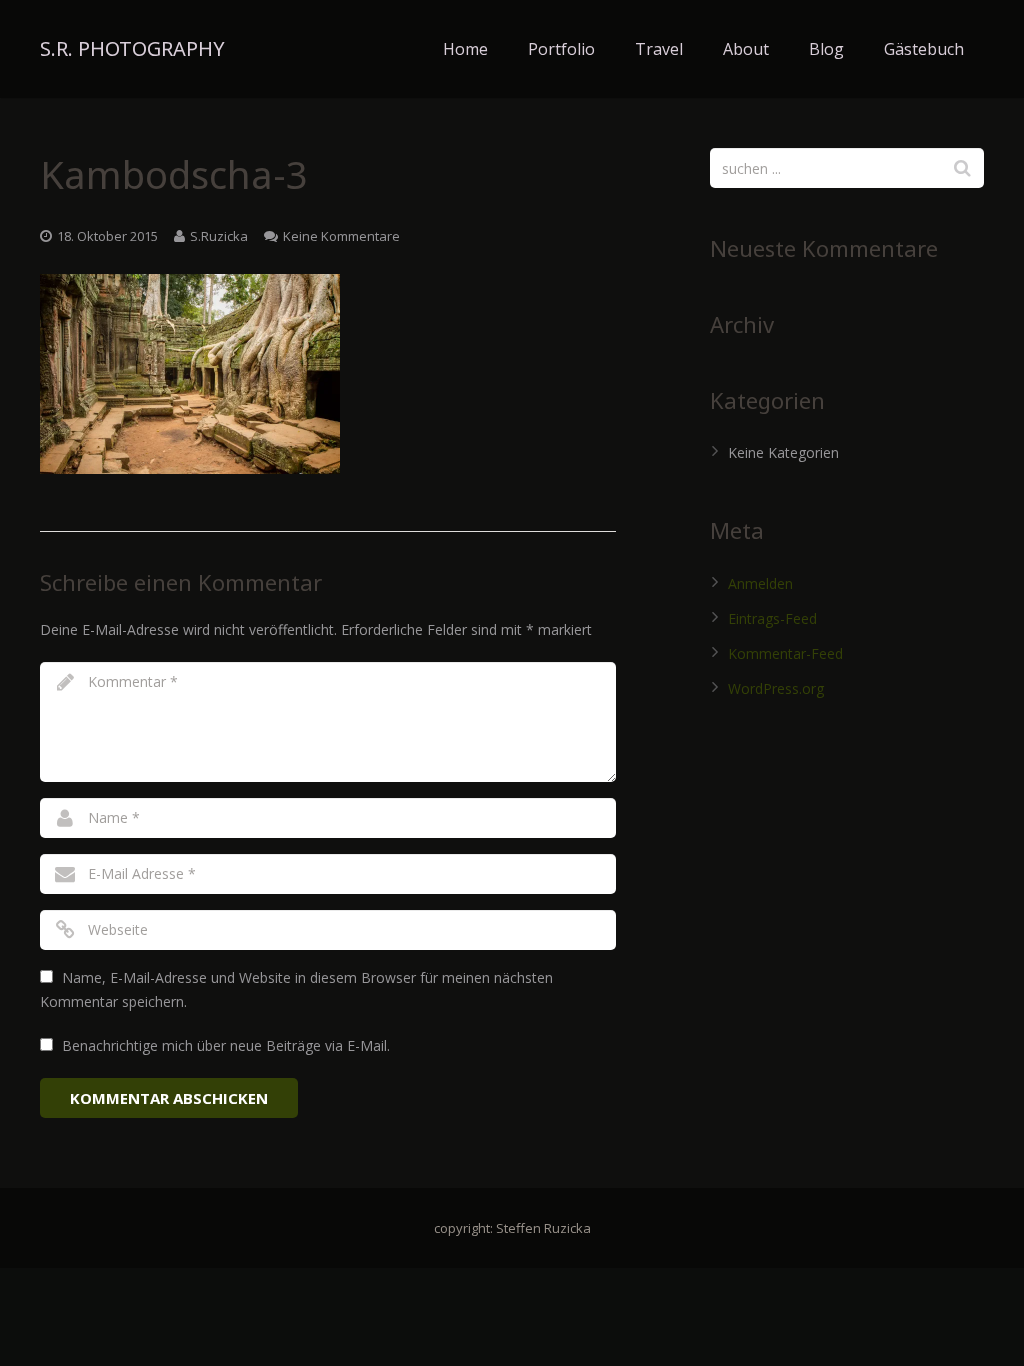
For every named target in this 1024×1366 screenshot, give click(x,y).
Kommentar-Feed (785, 653)
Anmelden (760, 583)
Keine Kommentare (341, 236)
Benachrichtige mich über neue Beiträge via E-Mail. (226, 1045)
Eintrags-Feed (772, 618)
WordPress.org (776, 688)
